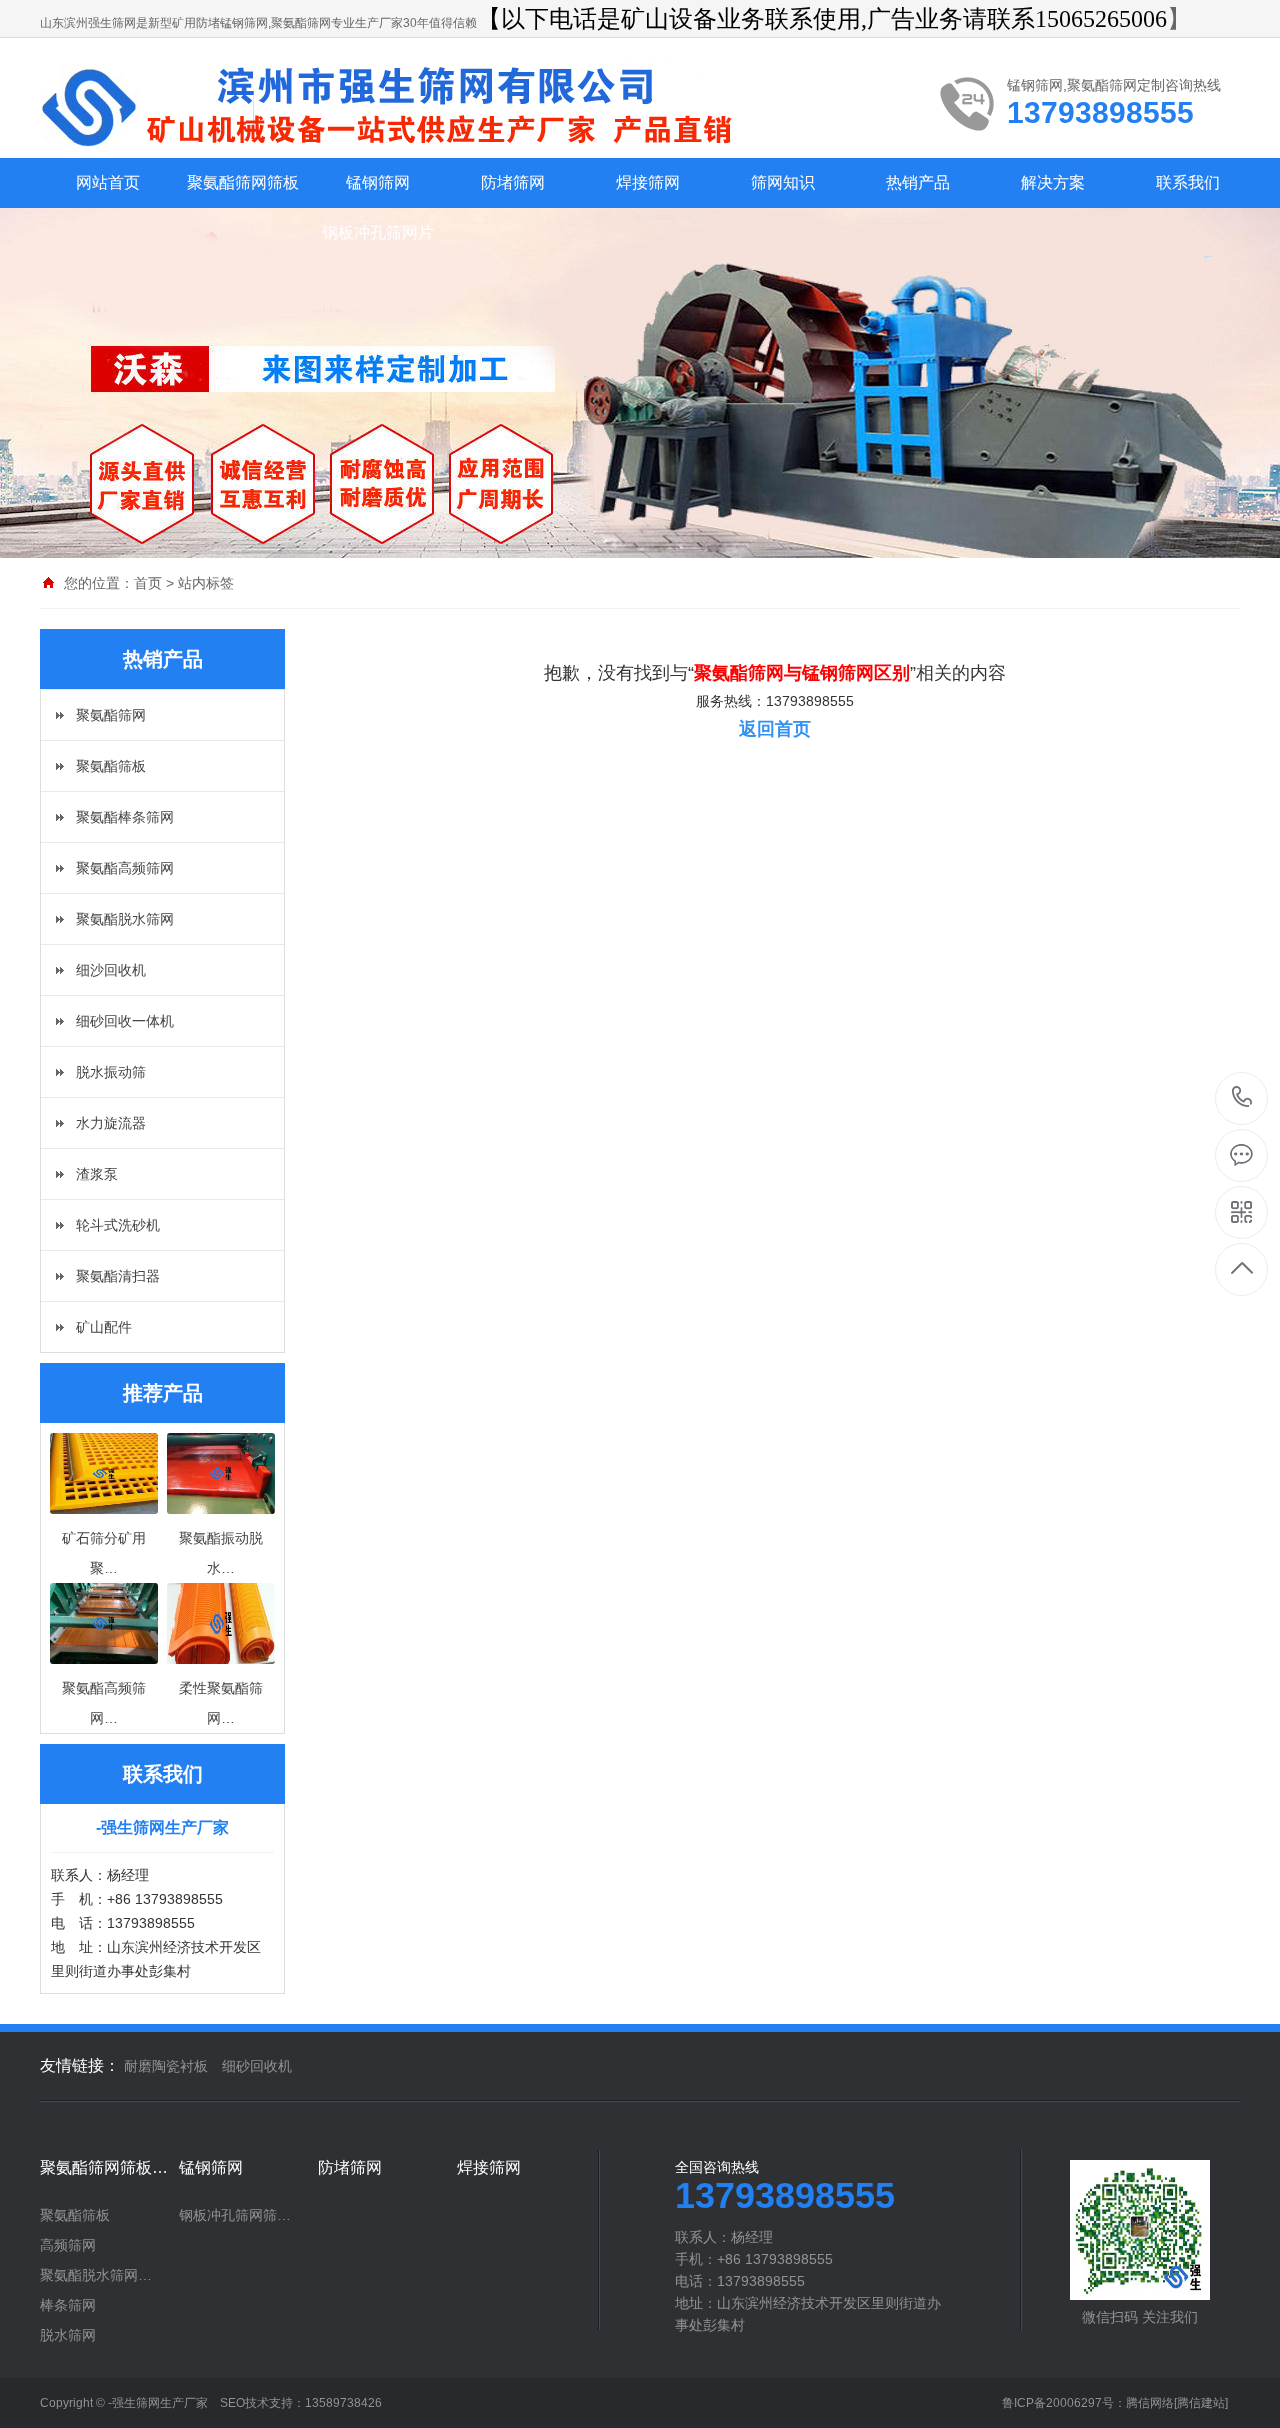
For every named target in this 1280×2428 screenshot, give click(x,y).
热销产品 (918, 182)
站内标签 (206, 583)
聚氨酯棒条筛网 (125, 817)
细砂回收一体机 (125, 1021)
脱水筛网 (68, 2335)
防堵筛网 (513, 182)
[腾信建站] (1201, 2403)
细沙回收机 (111, 970)
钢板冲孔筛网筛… (235, 2215)
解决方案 (1053, 182)
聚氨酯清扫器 (118, 1276)
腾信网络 (1150, 2403)
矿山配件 (104, 1327)
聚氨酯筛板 (111, 766)
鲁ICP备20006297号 (1058, 2403)
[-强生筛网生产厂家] (405, 107)
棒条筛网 (68, 2305)
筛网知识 (783, 182)
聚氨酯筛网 (111, 715)
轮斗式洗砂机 (118, 1225)
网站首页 (108, 182)
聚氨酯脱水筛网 (125, 919)
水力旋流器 (111, 1123)
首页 (148, 583)
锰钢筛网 (378, 182)
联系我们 (1188, 182)
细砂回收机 (257, 2066)
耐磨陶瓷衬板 (166, 2066)
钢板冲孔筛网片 (378, 232)
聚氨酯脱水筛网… (96, 2275)
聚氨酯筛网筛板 (243, 182)
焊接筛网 (648, 182)
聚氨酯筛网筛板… (104, 2168)
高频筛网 (68, 2245)
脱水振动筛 (111, 1072)
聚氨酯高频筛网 (125, 868)
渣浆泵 (97, 1174)
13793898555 (1242, 1098)
